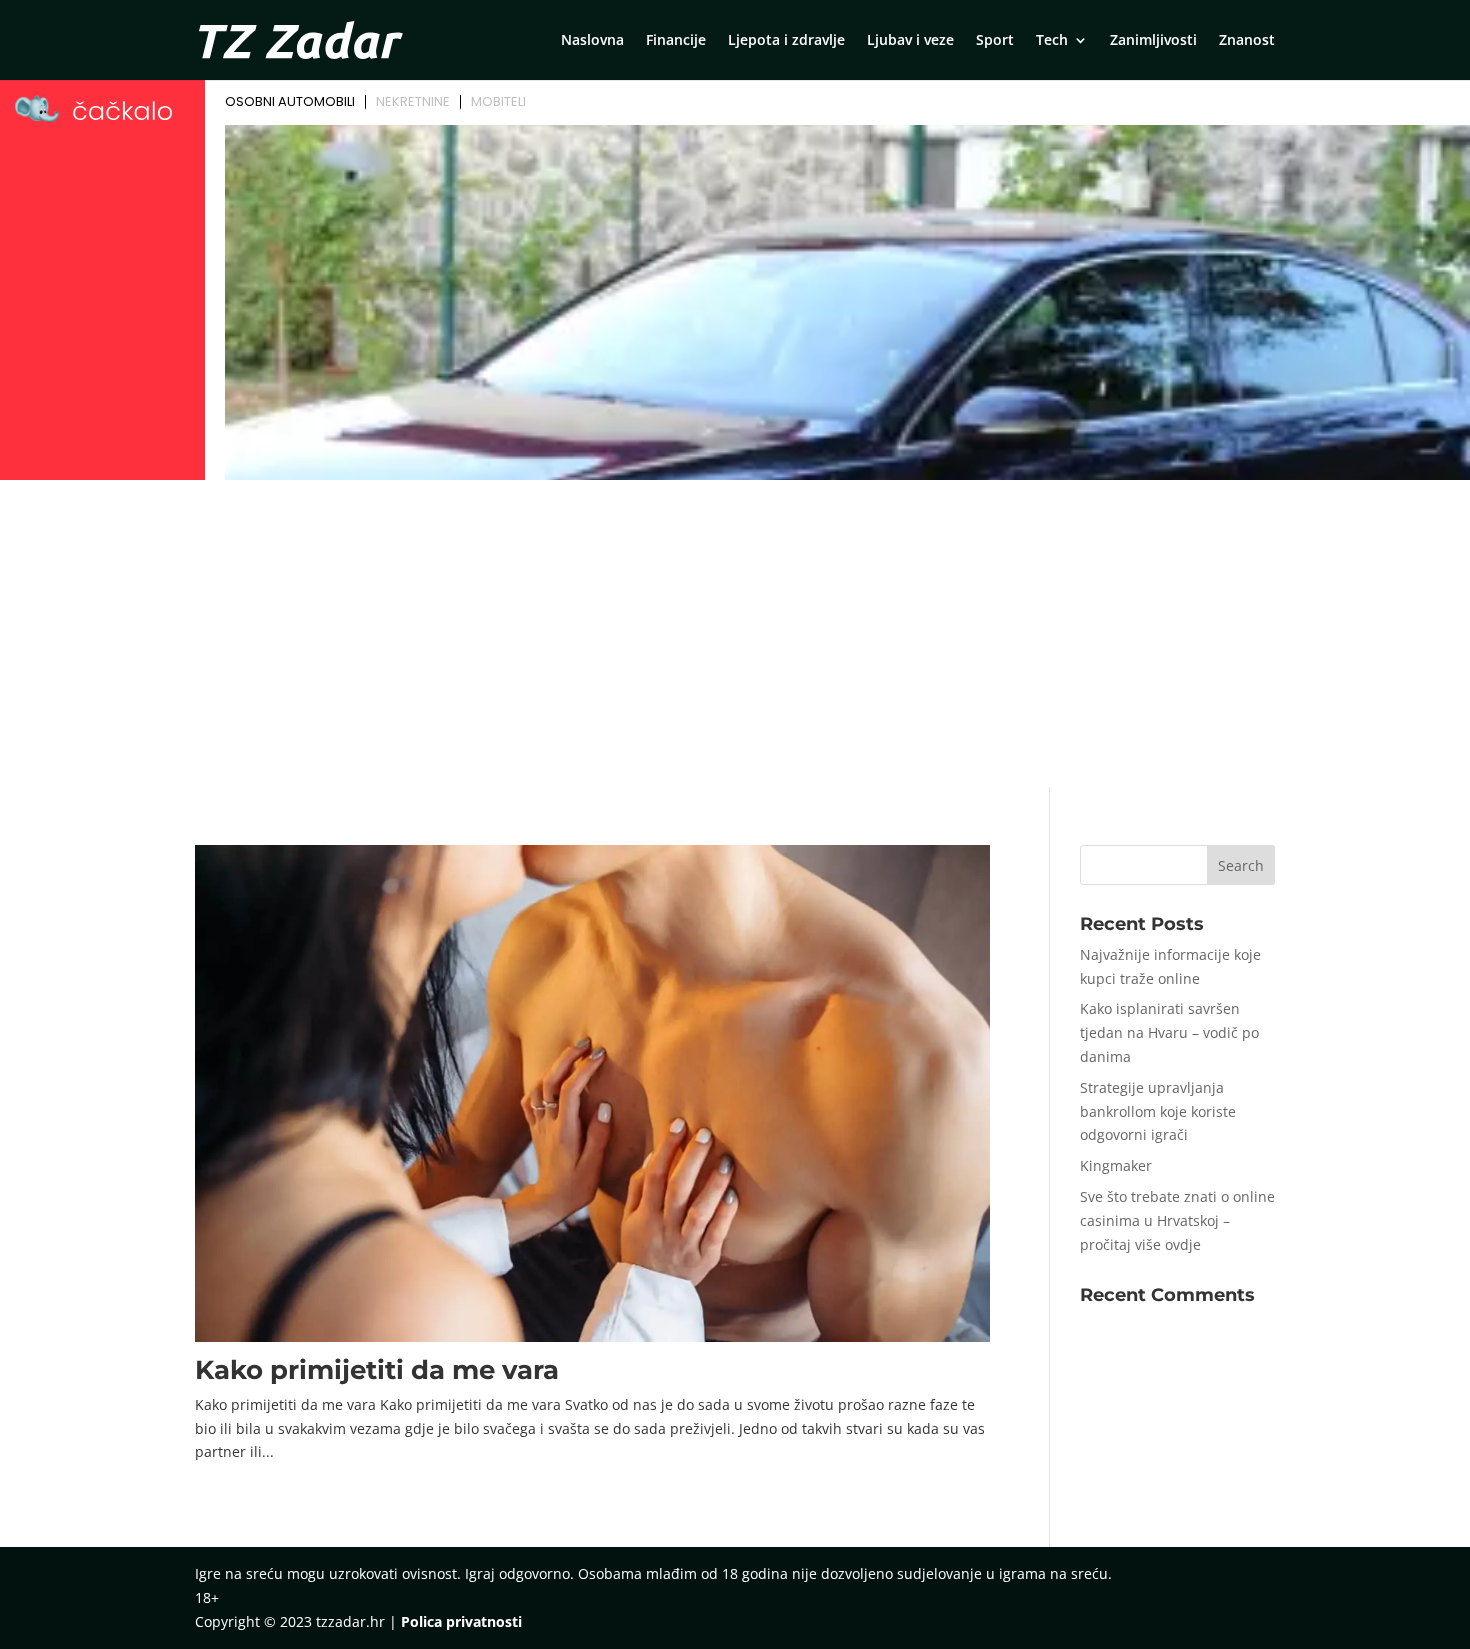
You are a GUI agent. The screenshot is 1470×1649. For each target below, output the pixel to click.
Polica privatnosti (461, 1621)
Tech (1052, 41)
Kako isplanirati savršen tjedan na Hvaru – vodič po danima (1169, 1032)
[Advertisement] (735, 637)
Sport (995, 41)
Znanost (1247, 41)
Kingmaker (1116, 1165)
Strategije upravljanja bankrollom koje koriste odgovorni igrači (1158, 1111)
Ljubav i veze (910, 41)
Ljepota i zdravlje (786, 41)
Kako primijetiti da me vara (377, 1370)
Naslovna (592, 41)
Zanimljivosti (1153, 41)
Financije (676, 41)
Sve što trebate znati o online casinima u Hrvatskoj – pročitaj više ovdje (1177, 1220)
